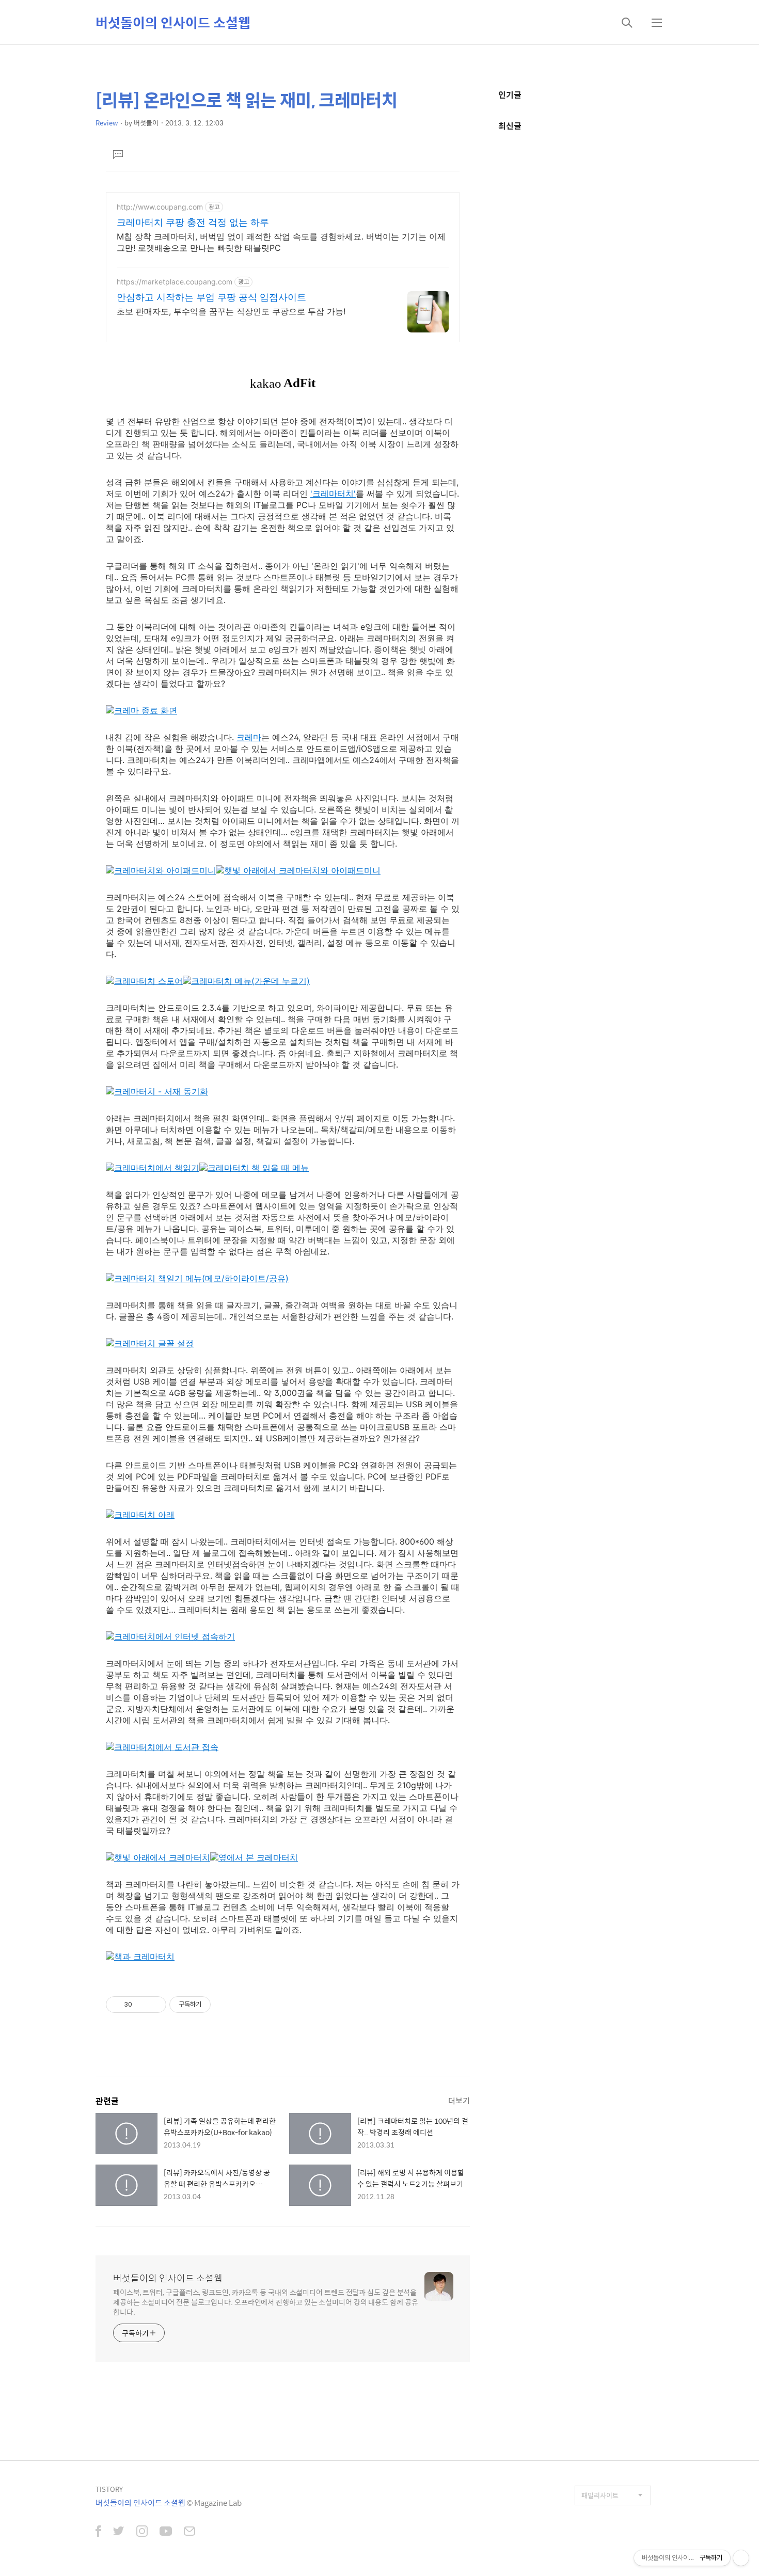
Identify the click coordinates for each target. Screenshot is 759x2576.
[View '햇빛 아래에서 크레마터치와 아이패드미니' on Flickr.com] (298, 870)
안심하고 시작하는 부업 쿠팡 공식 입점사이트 (211, 297)
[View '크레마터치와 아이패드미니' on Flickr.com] (161, 870)
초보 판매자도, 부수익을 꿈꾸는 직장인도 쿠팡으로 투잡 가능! (231, 311)
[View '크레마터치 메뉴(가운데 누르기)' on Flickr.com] (246, 981)
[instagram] (142, 2532)
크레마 (249, 737)
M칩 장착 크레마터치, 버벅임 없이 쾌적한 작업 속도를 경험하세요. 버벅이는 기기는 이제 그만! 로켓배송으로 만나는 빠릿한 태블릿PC (281, 242)
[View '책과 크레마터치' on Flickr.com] (140, 1957)
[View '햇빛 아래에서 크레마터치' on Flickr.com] (158, 1857)
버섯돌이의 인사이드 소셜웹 (173, 22)
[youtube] (166, 2532)
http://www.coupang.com (160, 207)
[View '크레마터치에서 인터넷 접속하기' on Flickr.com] (170, 1636)
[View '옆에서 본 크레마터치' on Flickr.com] (254, 1857)
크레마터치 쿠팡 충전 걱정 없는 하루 (193, 222)
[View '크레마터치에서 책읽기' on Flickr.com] (153, 1168)
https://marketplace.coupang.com (175, 282)
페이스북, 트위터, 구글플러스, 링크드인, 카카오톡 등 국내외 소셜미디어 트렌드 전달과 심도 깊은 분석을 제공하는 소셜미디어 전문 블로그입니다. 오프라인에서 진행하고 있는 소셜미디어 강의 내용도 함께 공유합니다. (266, 2302)
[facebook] (98, 2532)
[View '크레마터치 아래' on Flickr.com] (140, 1515)
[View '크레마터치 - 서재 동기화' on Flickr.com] (157, 1091)
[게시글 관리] (155, 2005)
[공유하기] (142, 2005)
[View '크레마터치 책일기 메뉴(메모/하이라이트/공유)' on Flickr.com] (197, 1278)
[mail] (189, 2532)
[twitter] (119, 2532)
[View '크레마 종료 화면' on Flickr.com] (141, 710)
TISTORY (109, 2489)
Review (107, 123)
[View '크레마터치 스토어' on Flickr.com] (144, 981)
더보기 (459, 2100)
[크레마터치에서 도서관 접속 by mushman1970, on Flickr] (162, 1747)
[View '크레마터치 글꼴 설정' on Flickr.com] (150, 1343)
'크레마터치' (333, 494)
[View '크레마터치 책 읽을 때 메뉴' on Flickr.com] (254, 1168)
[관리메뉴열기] (741, 2558)
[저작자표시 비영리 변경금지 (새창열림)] (225, 2005)
